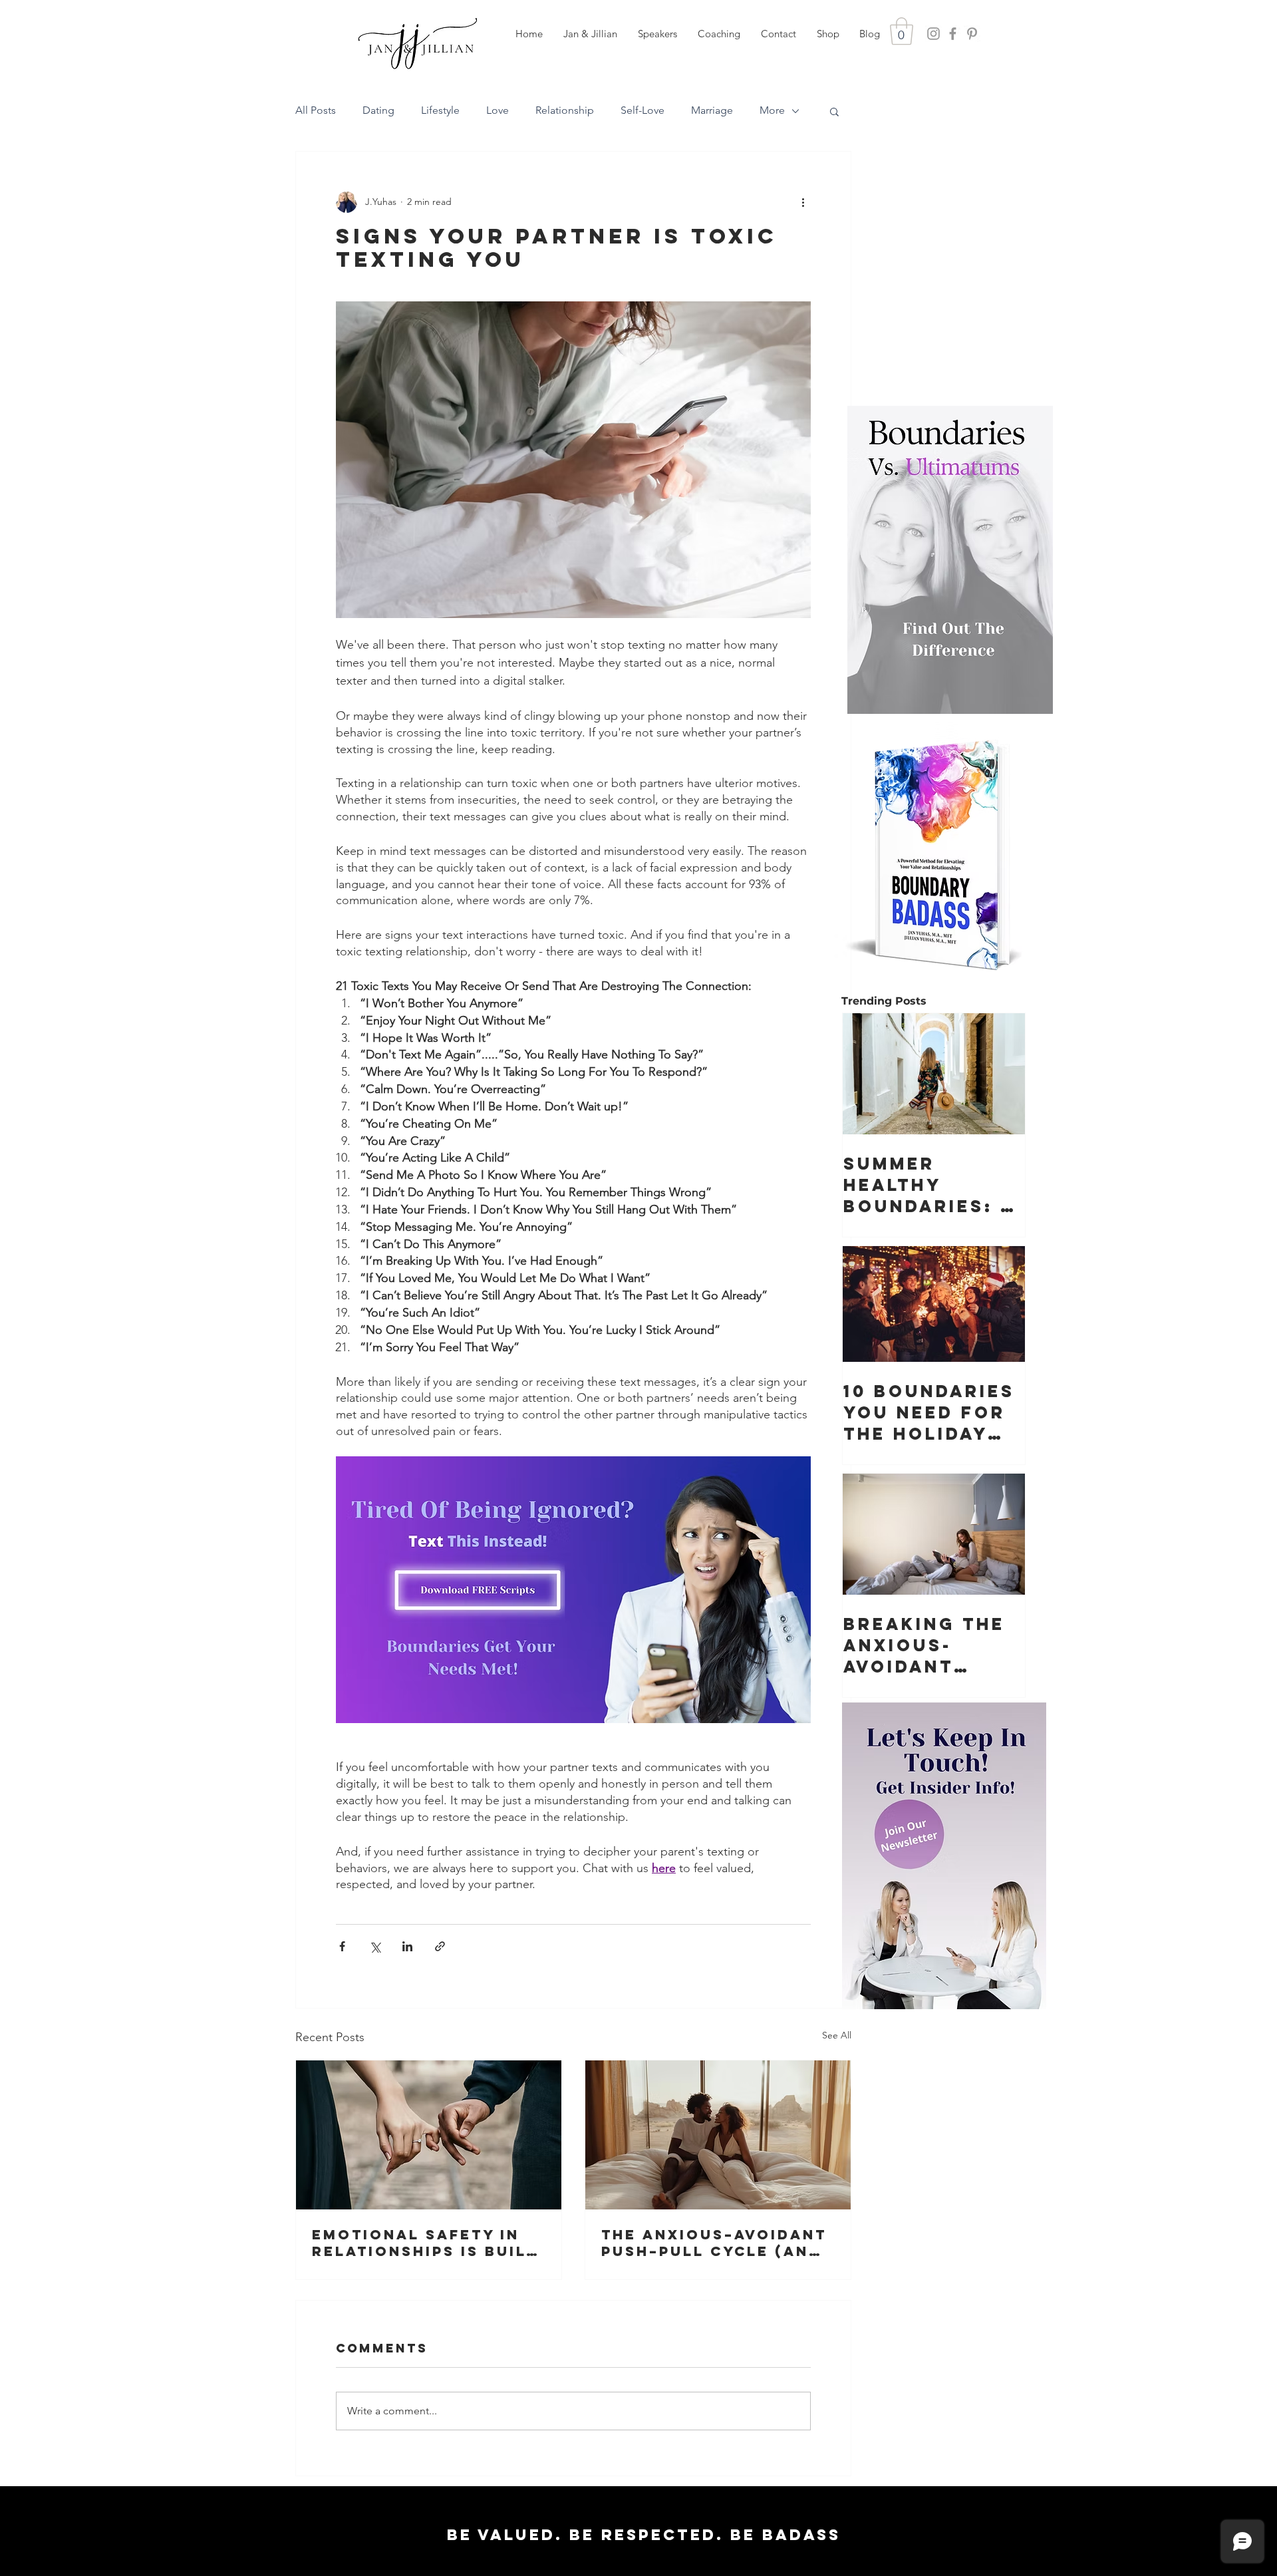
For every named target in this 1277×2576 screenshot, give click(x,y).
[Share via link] (440, 1946)
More (772, 110)
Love (497, 110)
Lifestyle (440, 110)
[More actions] (803, 202)
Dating (378, 110)
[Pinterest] (972, 34)
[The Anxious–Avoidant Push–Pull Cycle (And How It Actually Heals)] (718, 2135)
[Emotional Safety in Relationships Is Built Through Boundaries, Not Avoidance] (429, 2135)
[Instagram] (933, 34)
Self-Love (642, 110)
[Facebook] (953, 34)
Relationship (565, 110)
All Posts (316, 110)
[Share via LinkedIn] (407, 1946)
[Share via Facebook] (342, 1946)
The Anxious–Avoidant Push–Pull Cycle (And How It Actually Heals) (714, 2243)
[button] (657, 34)
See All (837, 2035)
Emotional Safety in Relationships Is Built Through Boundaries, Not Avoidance (424, 2243)
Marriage (712, 110)
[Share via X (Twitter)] (375, 1946)
